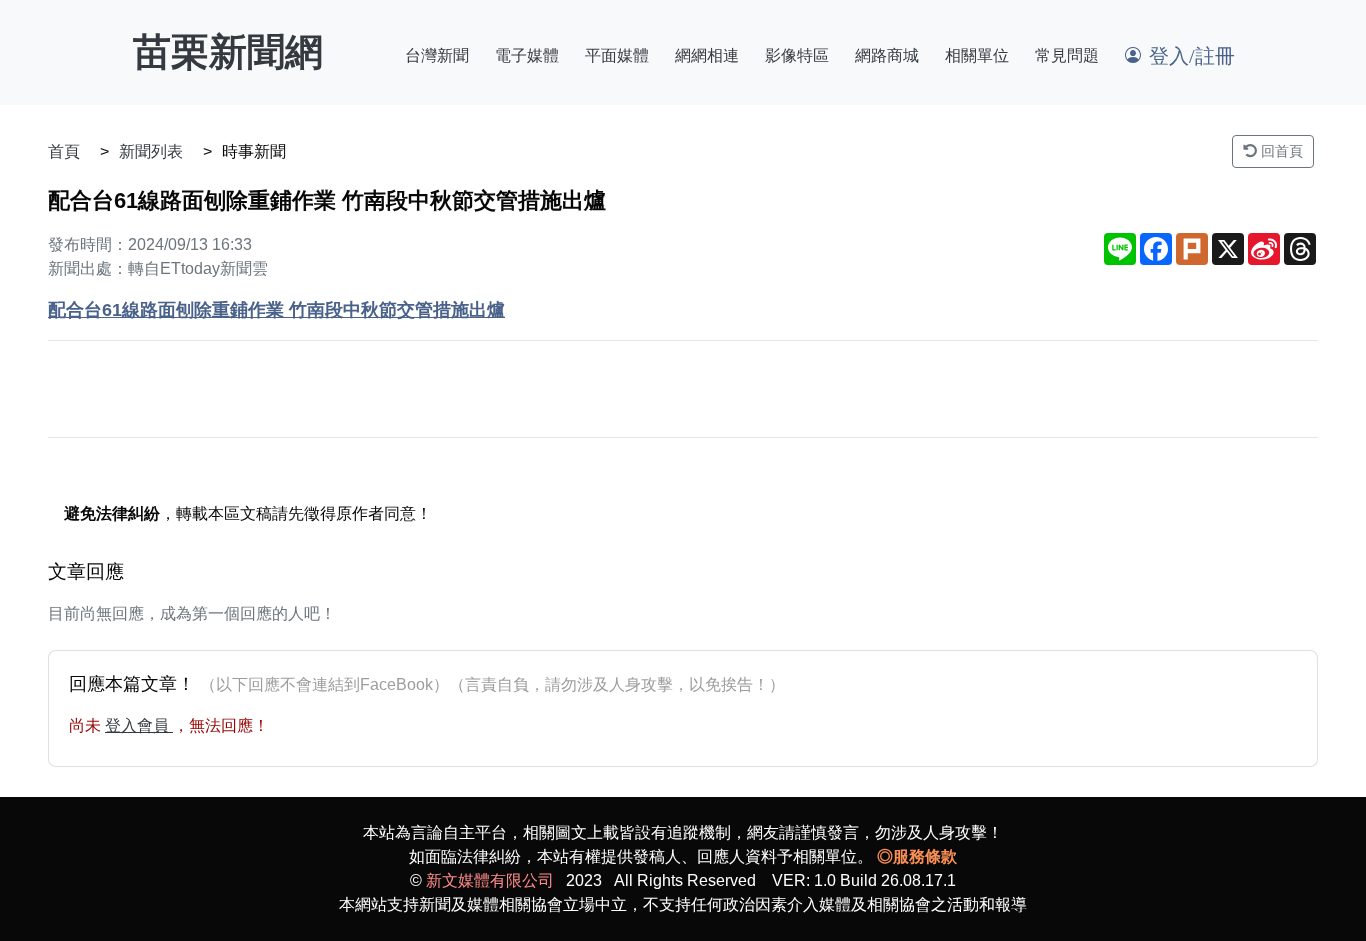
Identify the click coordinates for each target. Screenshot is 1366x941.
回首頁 (1280, 151)
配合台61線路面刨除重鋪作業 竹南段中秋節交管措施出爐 (276, 310)
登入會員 (139, 725)
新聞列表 (151, 151)
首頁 (64, 151)
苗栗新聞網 (228, 52)
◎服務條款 (917, 856)
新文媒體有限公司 (490, 880)
